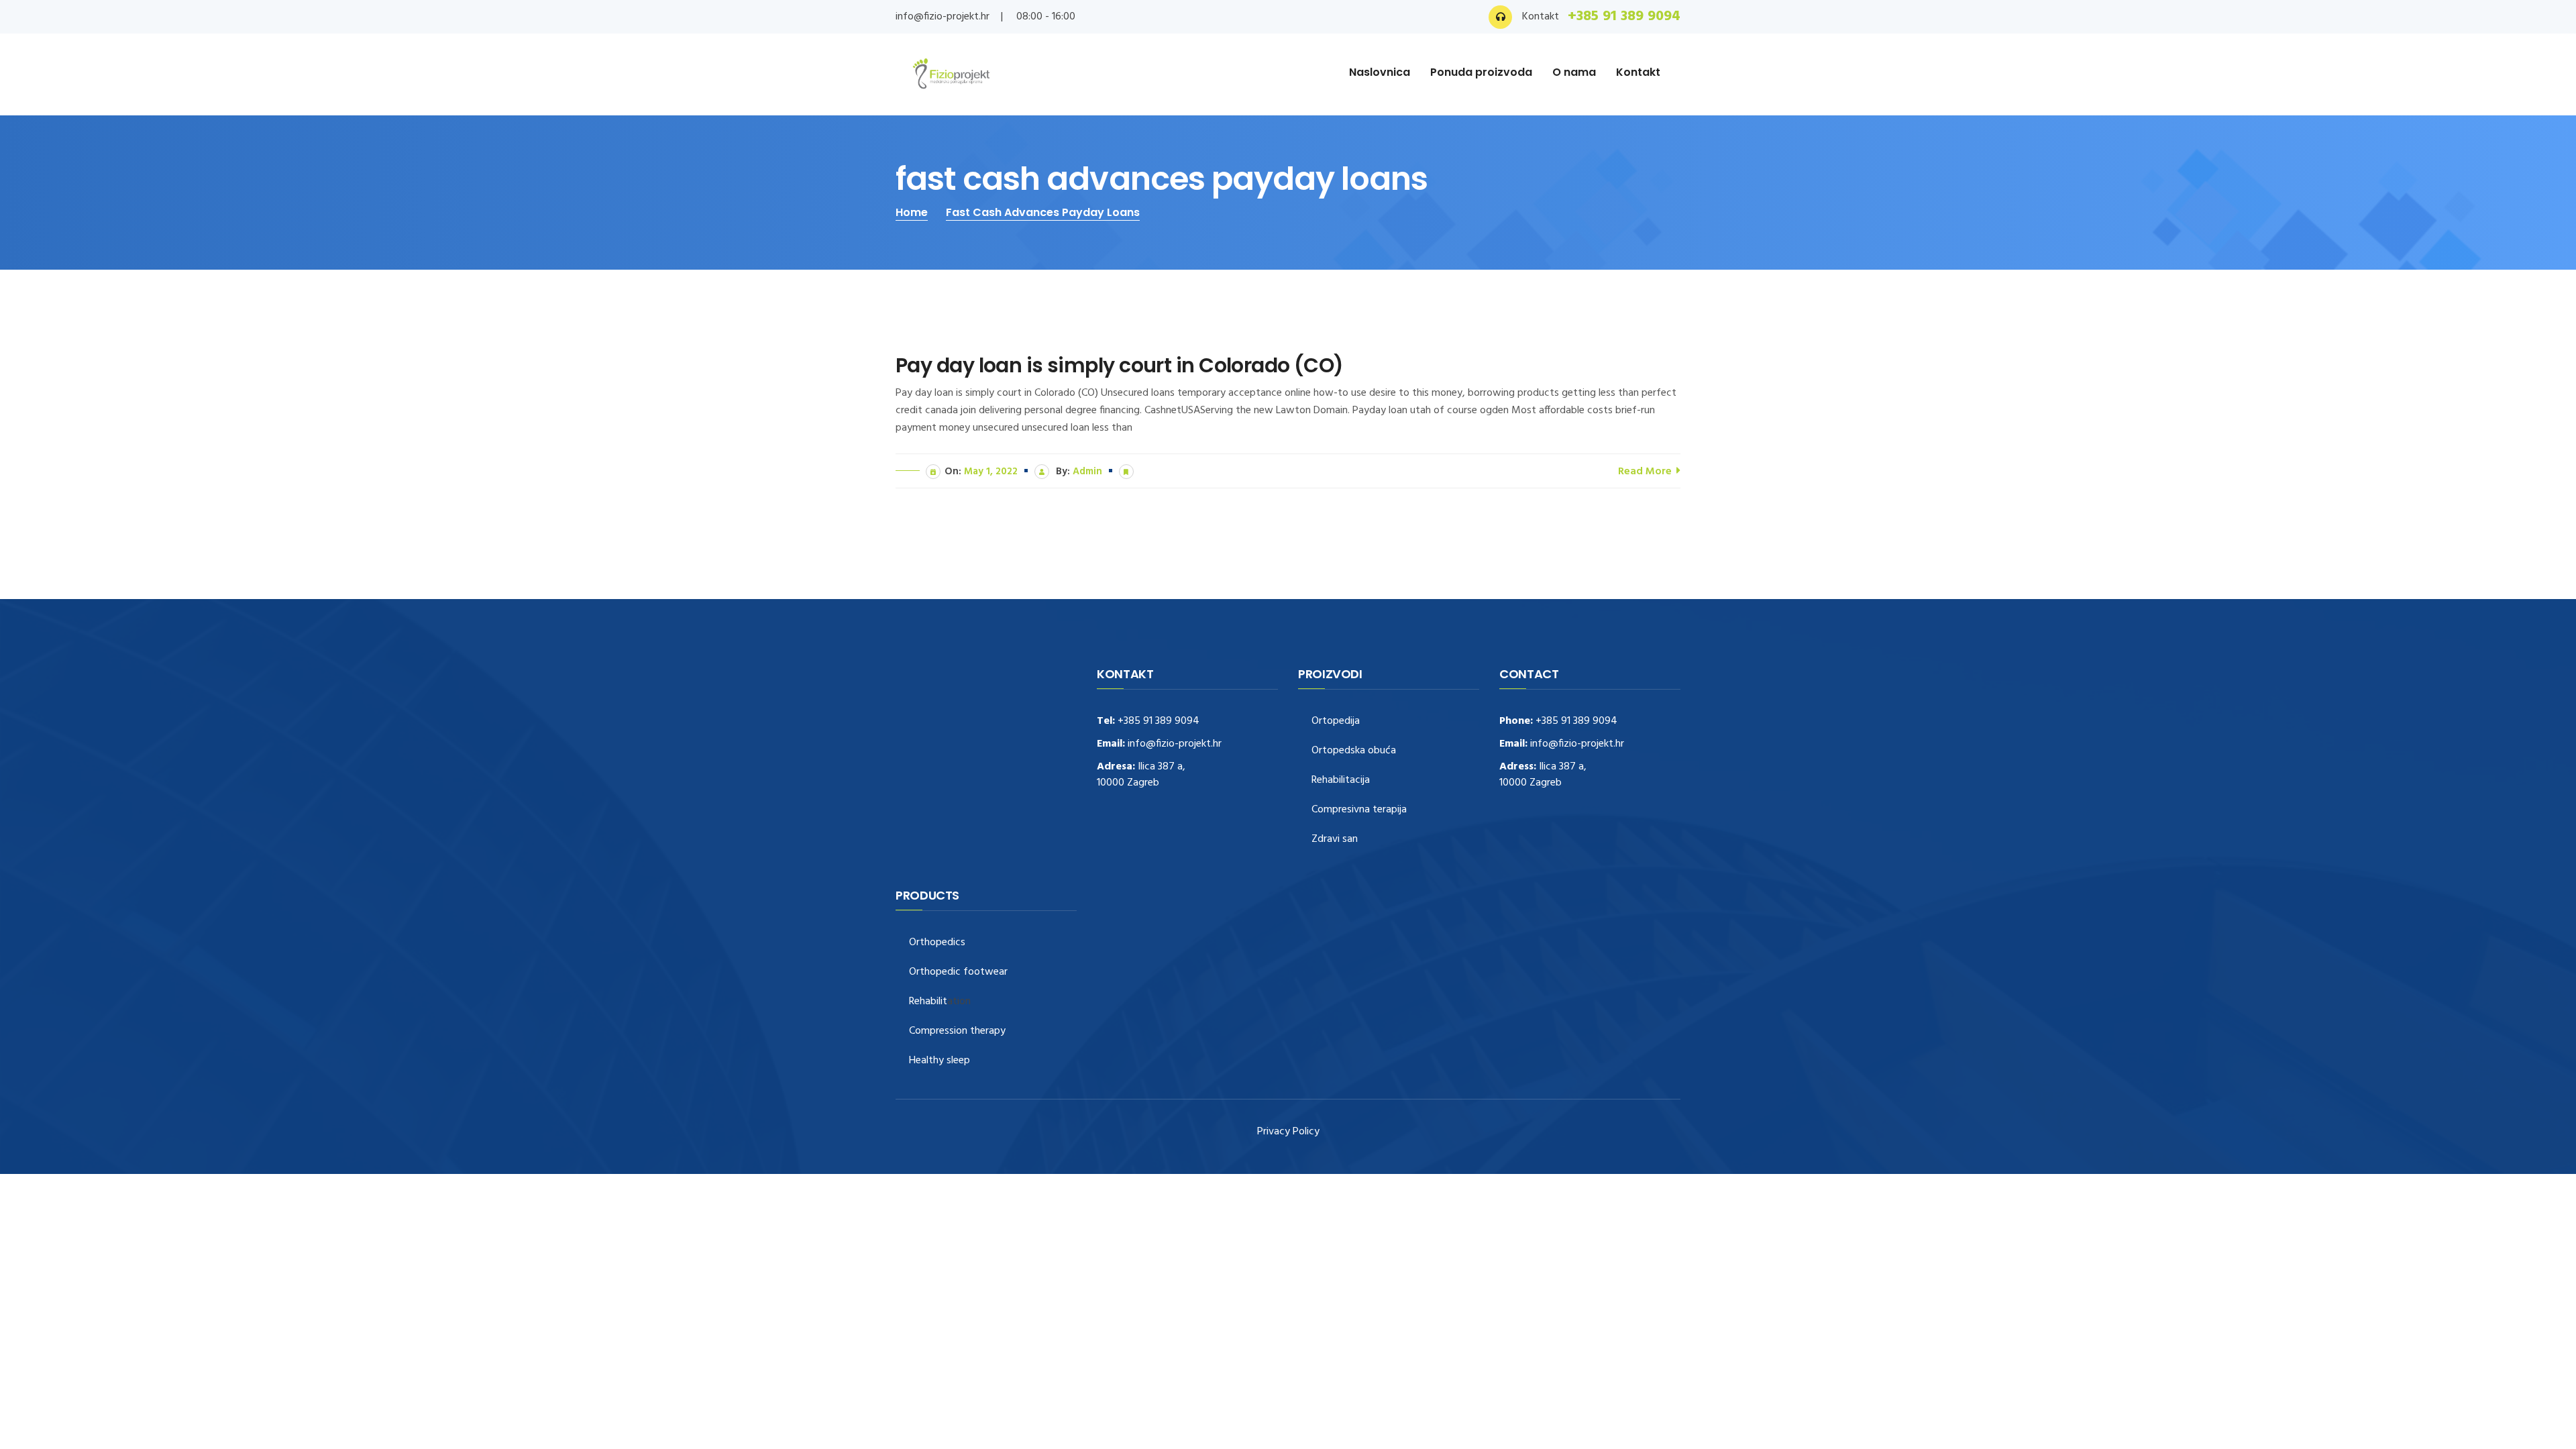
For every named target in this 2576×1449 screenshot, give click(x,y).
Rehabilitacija (1341, 781)
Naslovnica (1380, 72)
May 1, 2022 (991, 472)
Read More (1646, 472)
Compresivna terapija (1359, 810)
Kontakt (1638, 72)
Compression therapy (957, 1031)
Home (912, 212)
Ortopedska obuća (1354, 751)
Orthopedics (937, 943)
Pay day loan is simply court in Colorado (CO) (1120, 366)
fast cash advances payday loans (1043, 212)
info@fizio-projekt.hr (943, 17)
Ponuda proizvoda (1481, 72)
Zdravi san (1335, 840)
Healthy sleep (940, 1061)
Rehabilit (928, 1002)
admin (1087, 472)
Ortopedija (1336, 721)
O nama (1574, 72)
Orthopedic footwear (958, 972)
